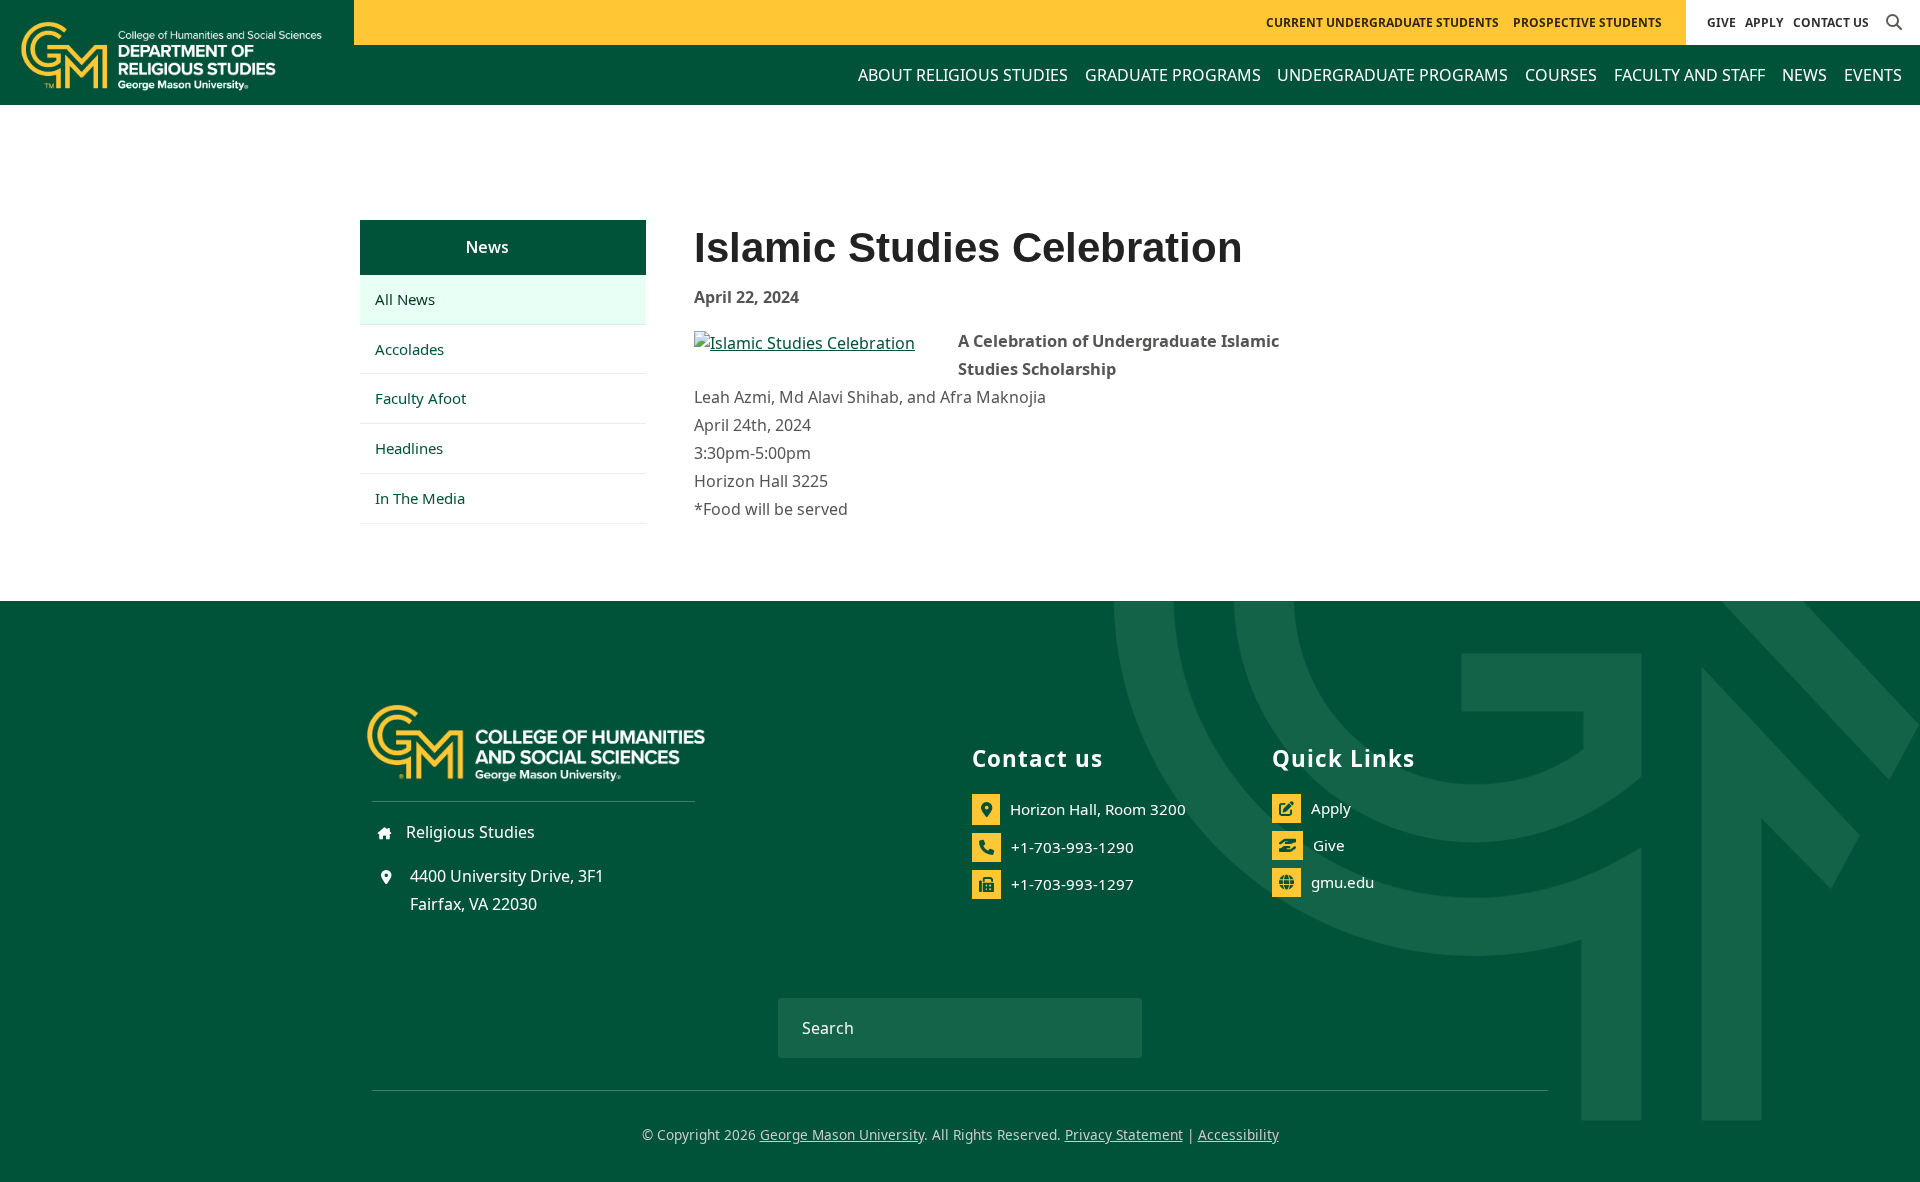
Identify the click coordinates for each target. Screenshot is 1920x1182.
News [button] (1804, 75)
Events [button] (1873, 75)
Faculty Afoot (420, 398)
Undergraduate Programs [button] (1392, 75)
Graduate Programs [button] (1173, 75)
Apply (1764, 22)
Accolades (409, 349)
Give (1721, 22)
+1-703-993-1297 (1072, 884)
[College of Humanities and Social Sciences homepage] (556, 731)
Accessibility (1238, 1134)
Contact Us (1831, 22)
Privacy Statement (1124, 1134)
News (487, 247)
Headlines (409, 448)
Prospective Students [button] (1587, 22)
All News (405, 299)
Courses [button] (1561, 75)
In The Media (420, 498)
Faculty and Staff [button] (1689, 75)
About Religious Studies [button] (963, 75)
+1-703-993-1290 (1072, 847)
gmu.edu (1342, 882)
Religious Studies (468, 832)
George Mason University (842, 1134)
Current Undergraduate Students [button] (1382, 22)
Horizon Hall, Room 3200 (1098, 809)
